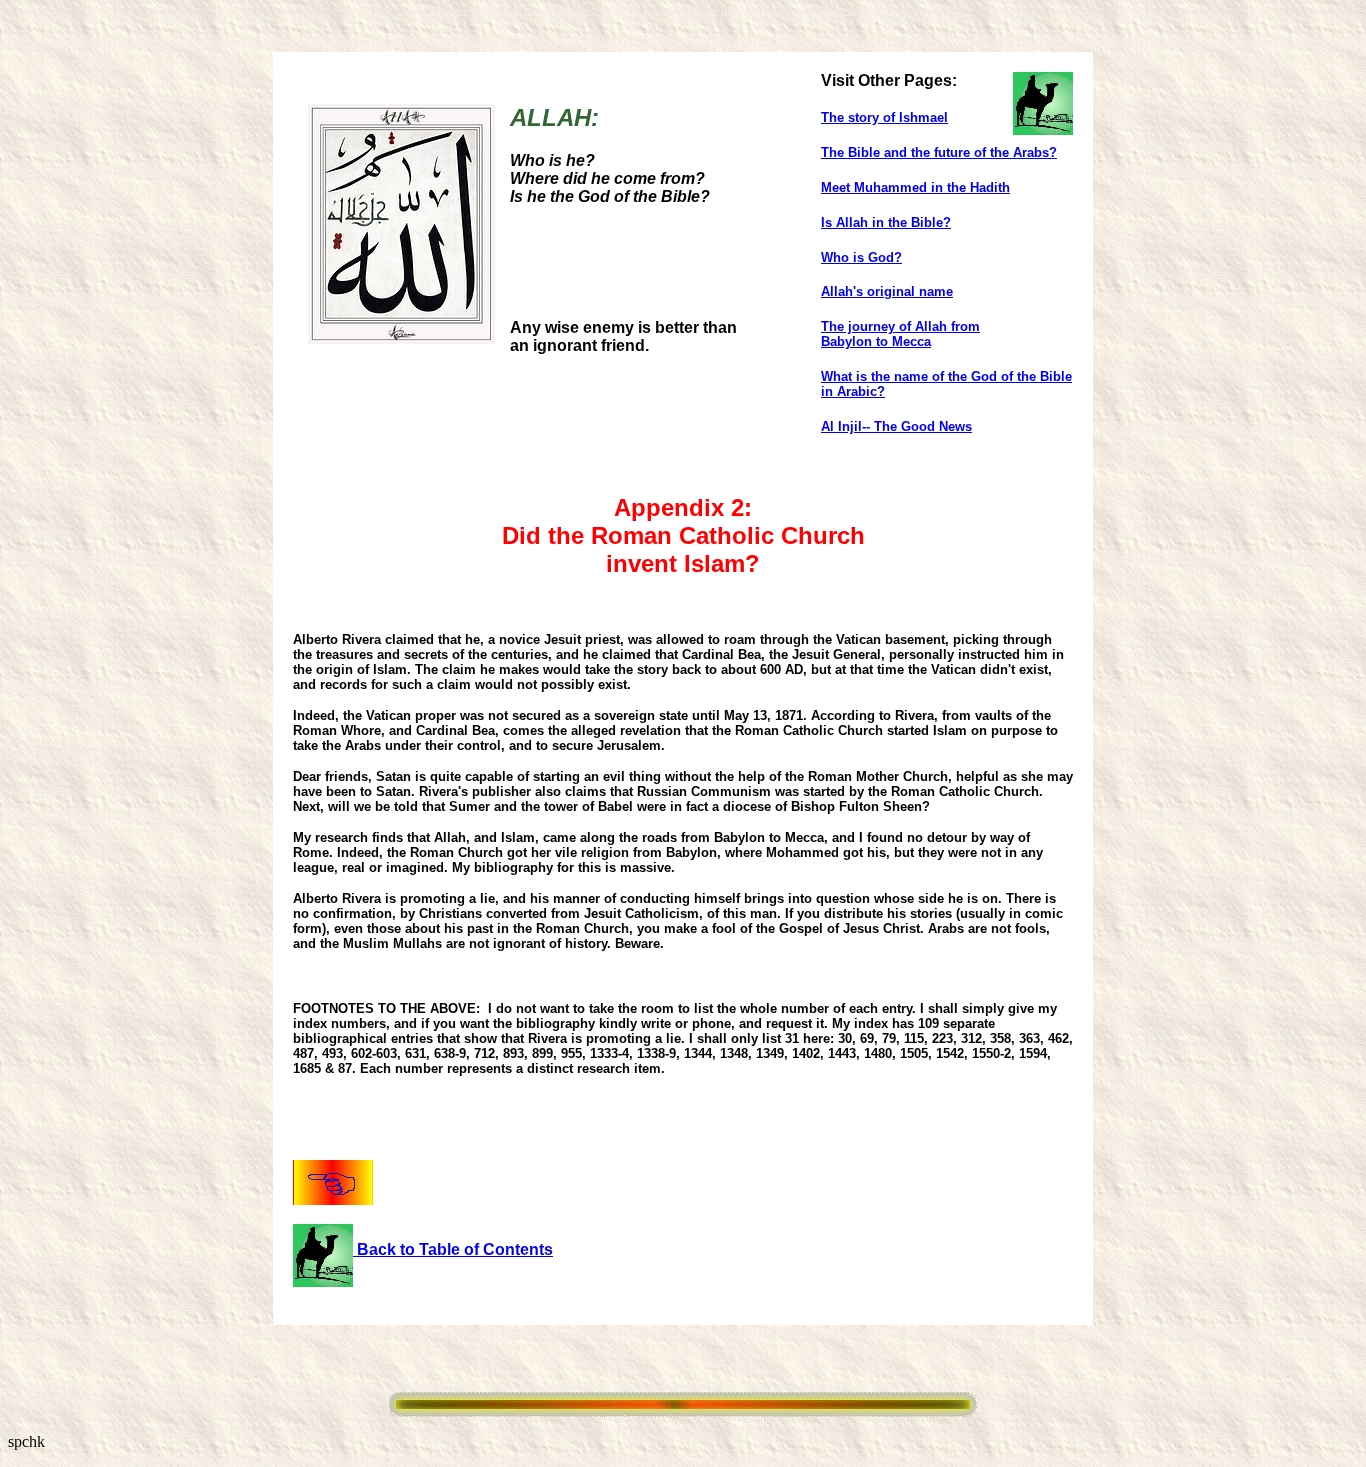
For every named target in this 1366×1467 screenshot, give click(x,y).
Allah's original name (887, 291)
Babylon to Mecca (876, 341)
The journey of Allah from (900, 326)
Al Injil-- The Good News (896, 426)
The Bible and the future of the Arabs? (939, 152)
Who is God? (861, 257)
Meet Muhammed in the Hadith (915, 187)
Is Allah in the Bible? (886, 222)
